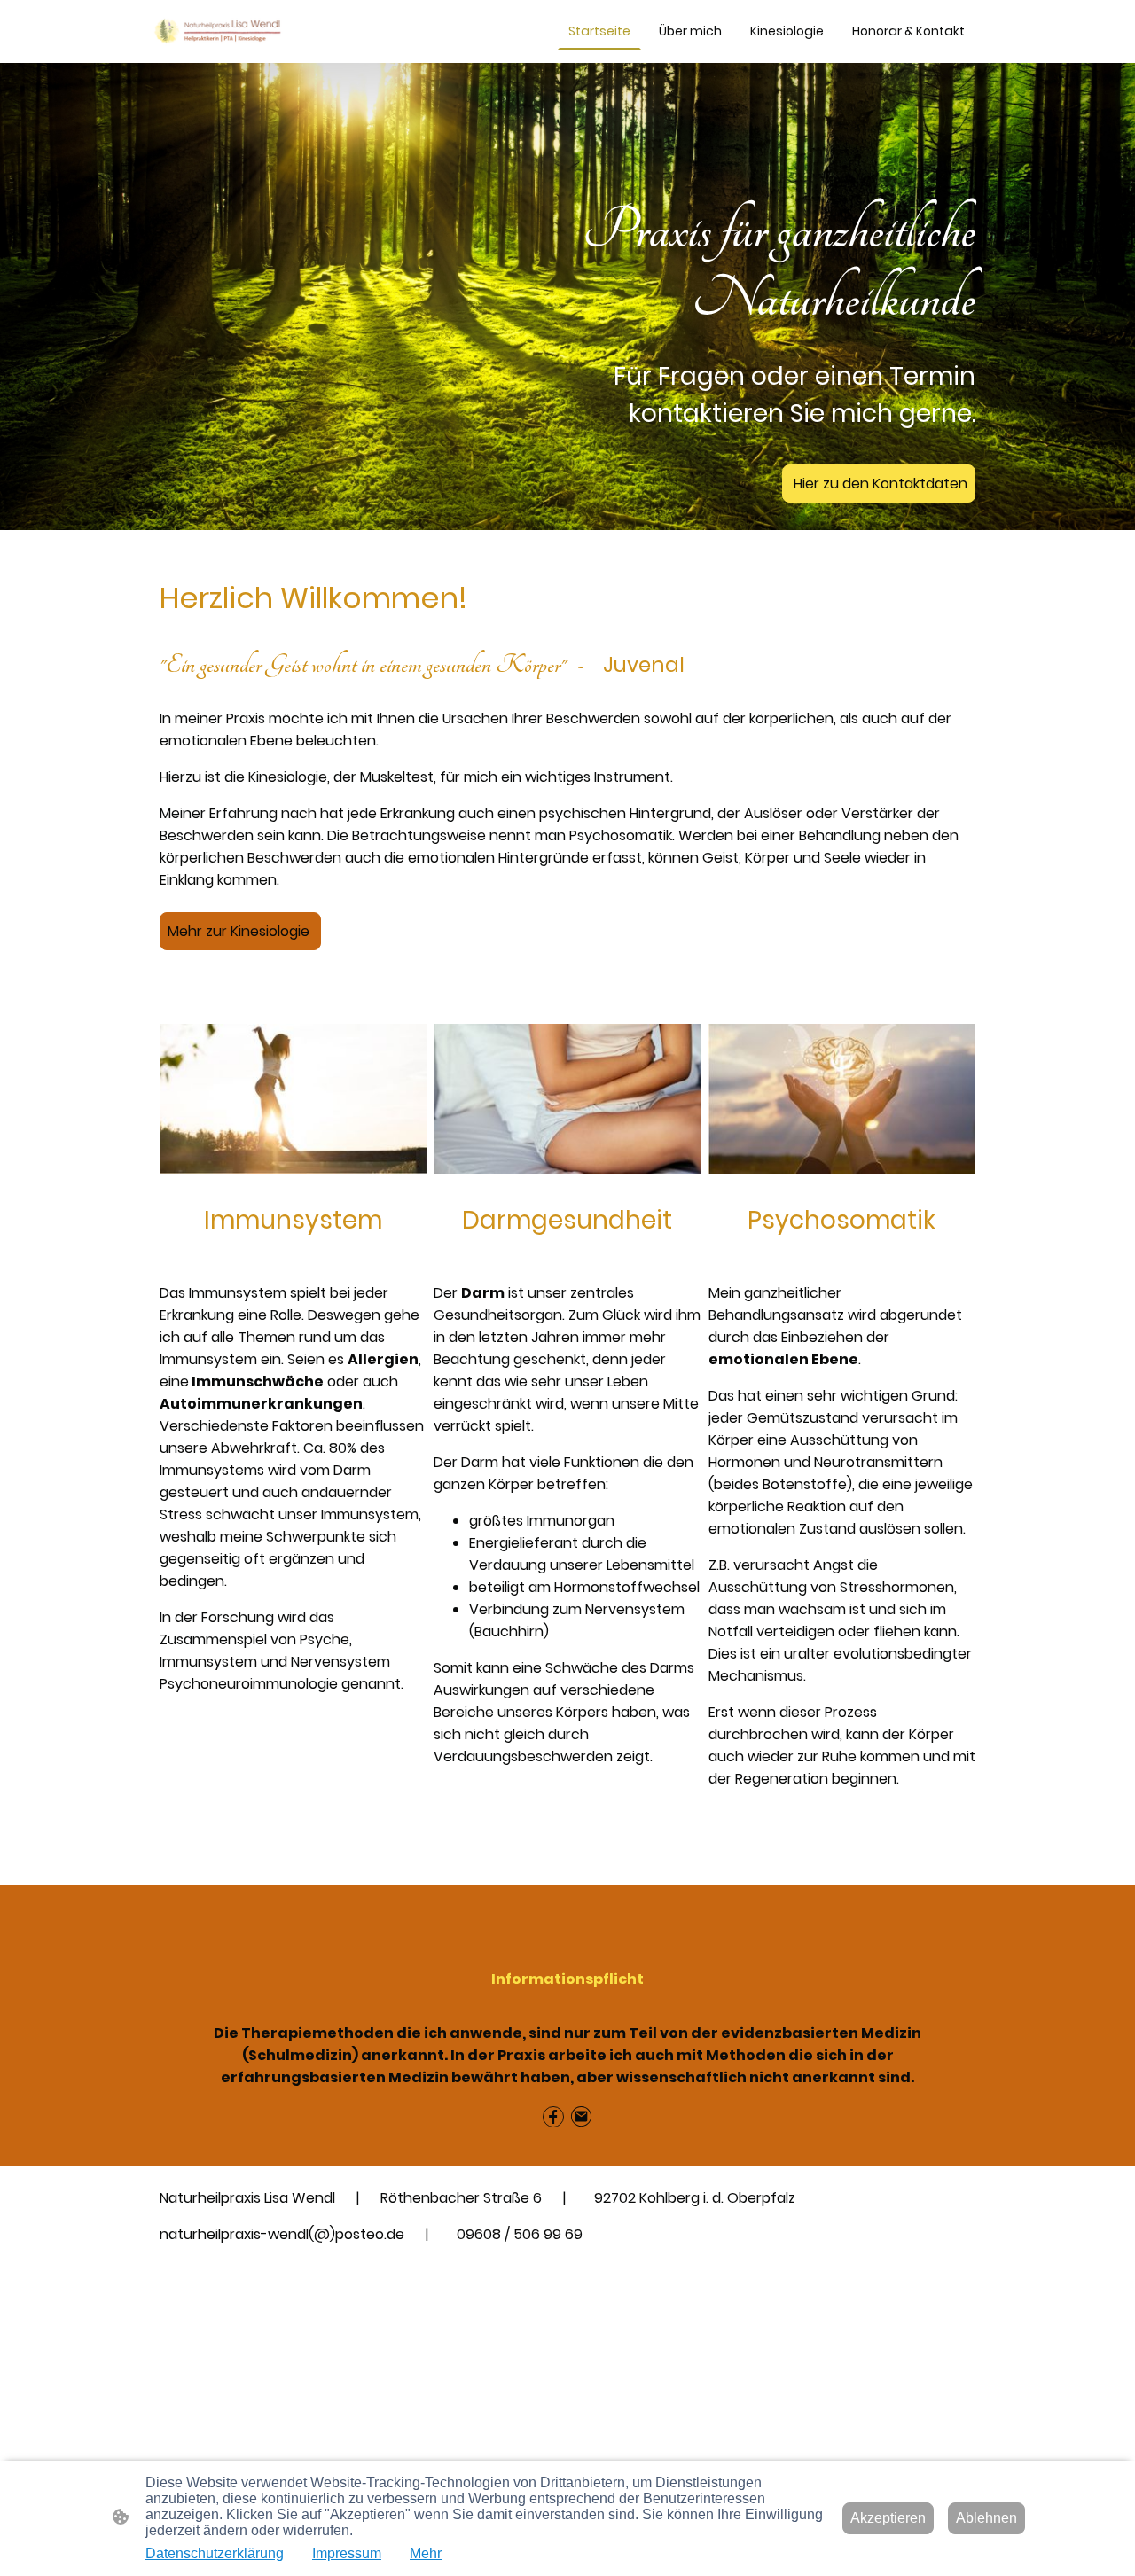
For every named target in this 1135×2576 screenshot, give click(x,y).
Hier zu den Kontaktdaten (879, 484)
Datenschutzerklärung (215, 2553)
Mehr (426, 2553)
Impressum (347, 2553)
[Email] (582, 2117)
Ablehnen (986, 2518)
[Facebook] (553, 2117)
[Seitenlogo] (219, 31)
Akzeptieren (888, 2518)
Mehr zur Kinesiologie (240, 931)
